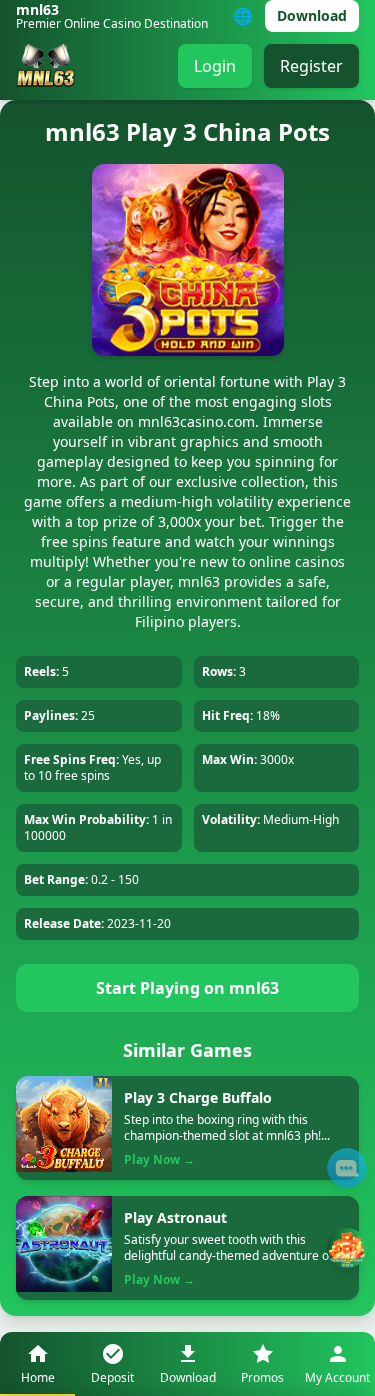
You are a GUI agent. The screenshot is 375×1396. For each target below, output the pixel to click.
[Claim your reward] (347, 1248)
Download (312, 15)
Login (215, 66)
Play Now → (159, 1160)
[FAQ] (347, 1168)
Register (311, 66)
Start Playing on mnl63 (187, 988)
